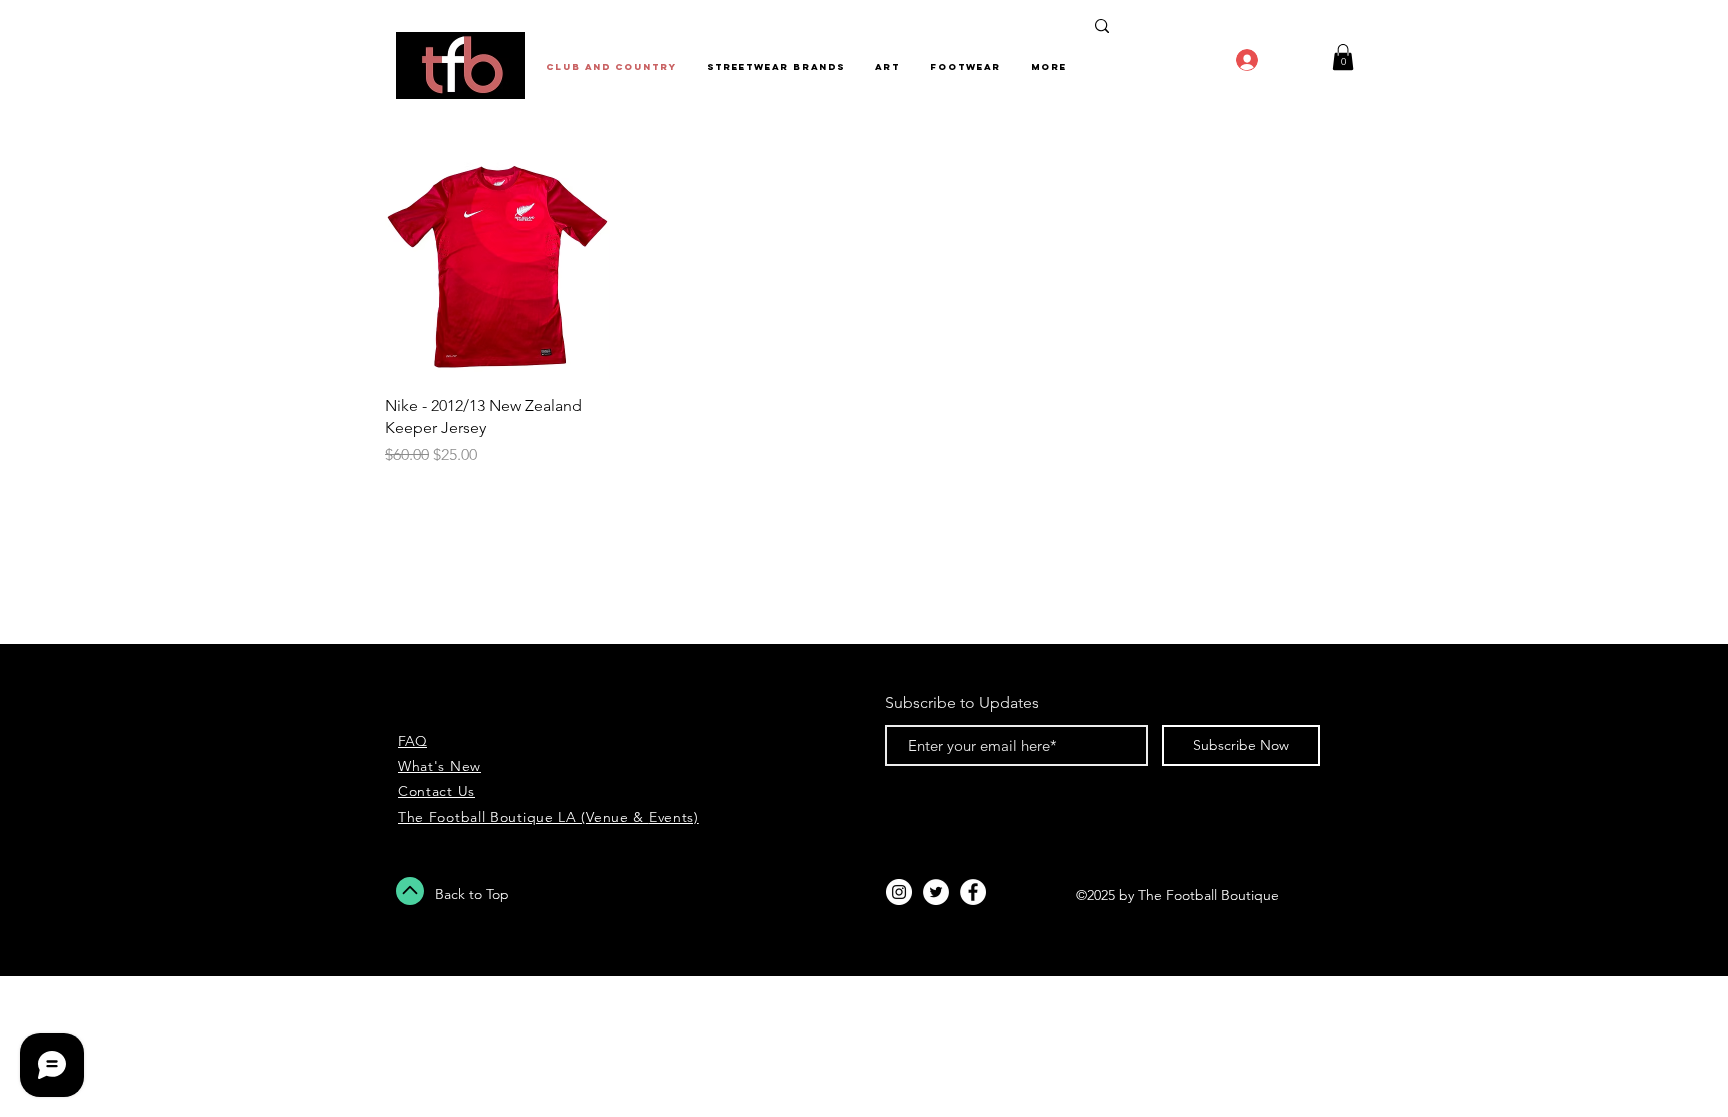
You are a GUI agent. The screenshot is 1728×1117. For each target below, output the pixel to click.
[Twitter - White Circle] (936, 892)
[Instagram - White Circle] (899, 892)
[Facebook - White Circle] (973, 892)
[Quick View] (497, 266)
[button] (1343, 57)
